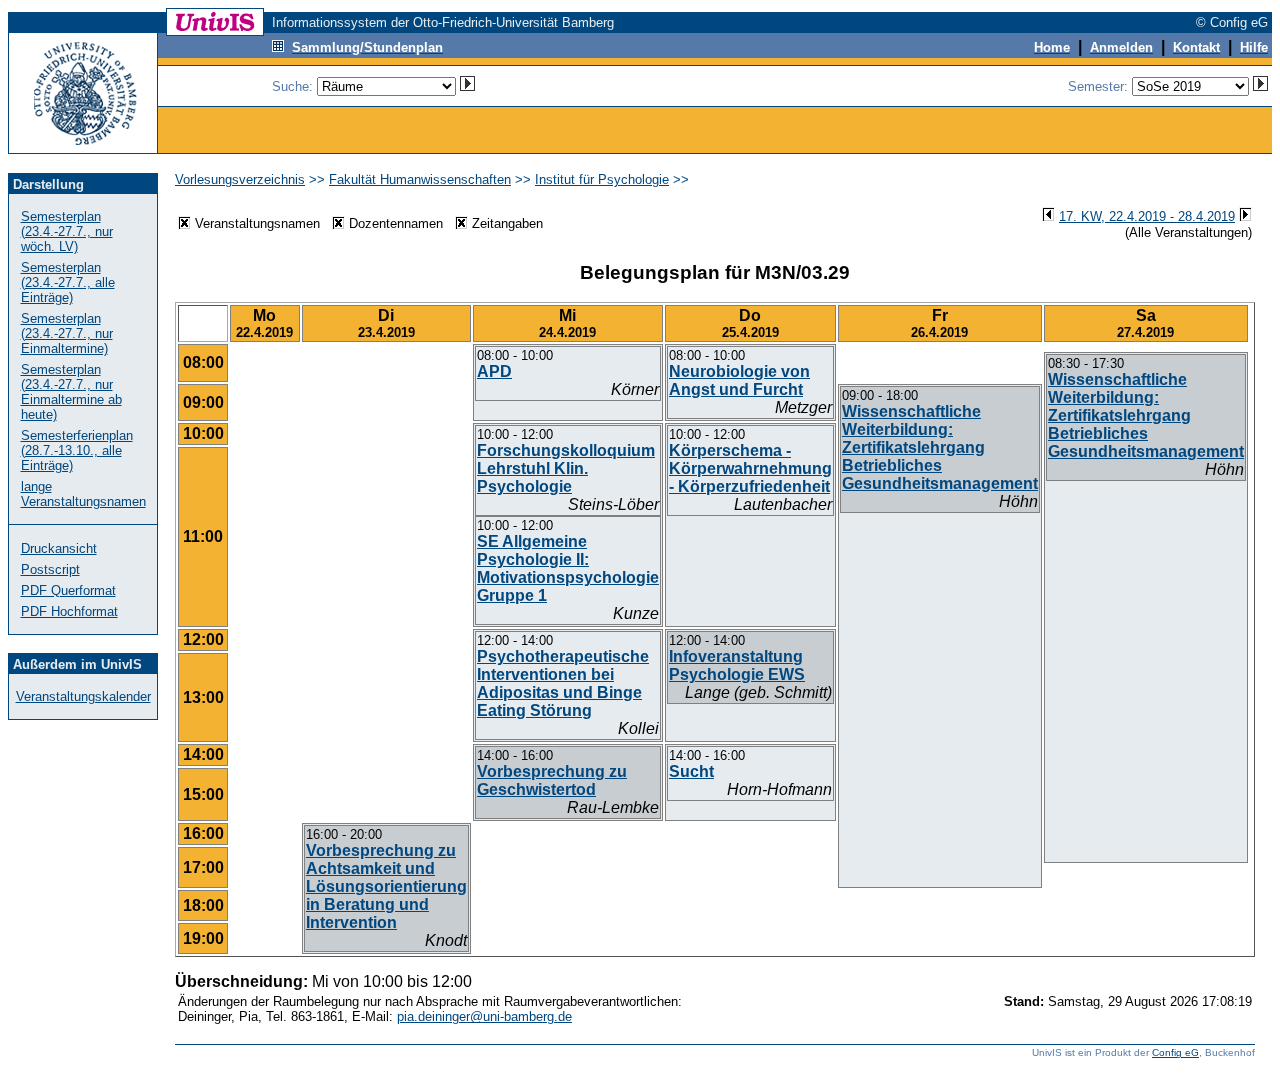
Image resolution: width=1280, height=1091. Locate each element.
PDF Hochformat (69, 611)
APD (494, 371)
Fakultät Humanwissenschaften (420, 179)
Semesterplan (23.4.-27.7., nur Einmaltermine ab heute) (71, 392)
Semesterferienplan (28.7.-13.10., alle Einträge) (77, 450)
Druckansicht (59, 548)
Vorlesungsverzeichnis (240, 179)
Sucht (691, 771)
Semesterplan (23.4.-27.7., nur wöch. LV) (67, 231)
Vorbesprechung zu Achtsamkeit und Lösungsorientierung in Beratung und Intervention (386, 886)
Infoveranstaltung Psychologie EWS (737, 665)
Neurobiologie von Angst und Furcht (739, 380)
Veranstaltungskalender (83, 696)
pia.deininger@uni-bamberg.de (484, 1016)
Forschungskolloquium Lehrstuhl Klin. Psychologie (566, 468)
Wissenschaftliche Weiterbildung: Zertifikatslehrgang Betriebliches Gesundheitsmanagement (1146, 415)
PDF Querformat (68, 590)
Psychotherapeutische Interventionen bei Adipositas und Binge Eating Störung (563, 683)
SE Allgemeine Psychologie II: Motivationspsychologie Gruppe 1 (568, 568)
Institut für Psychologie (602, 179)
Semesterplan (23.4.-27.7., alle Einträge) (68, 282)
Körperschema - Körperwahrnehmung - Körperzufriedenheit (750, 468)
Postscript (50, 569)
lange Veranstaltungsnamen (83, 494)
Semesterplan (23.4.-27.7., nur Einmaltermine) (67, 333)
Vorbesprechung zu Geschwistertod (552, 780)
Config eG (1175, 1052)
